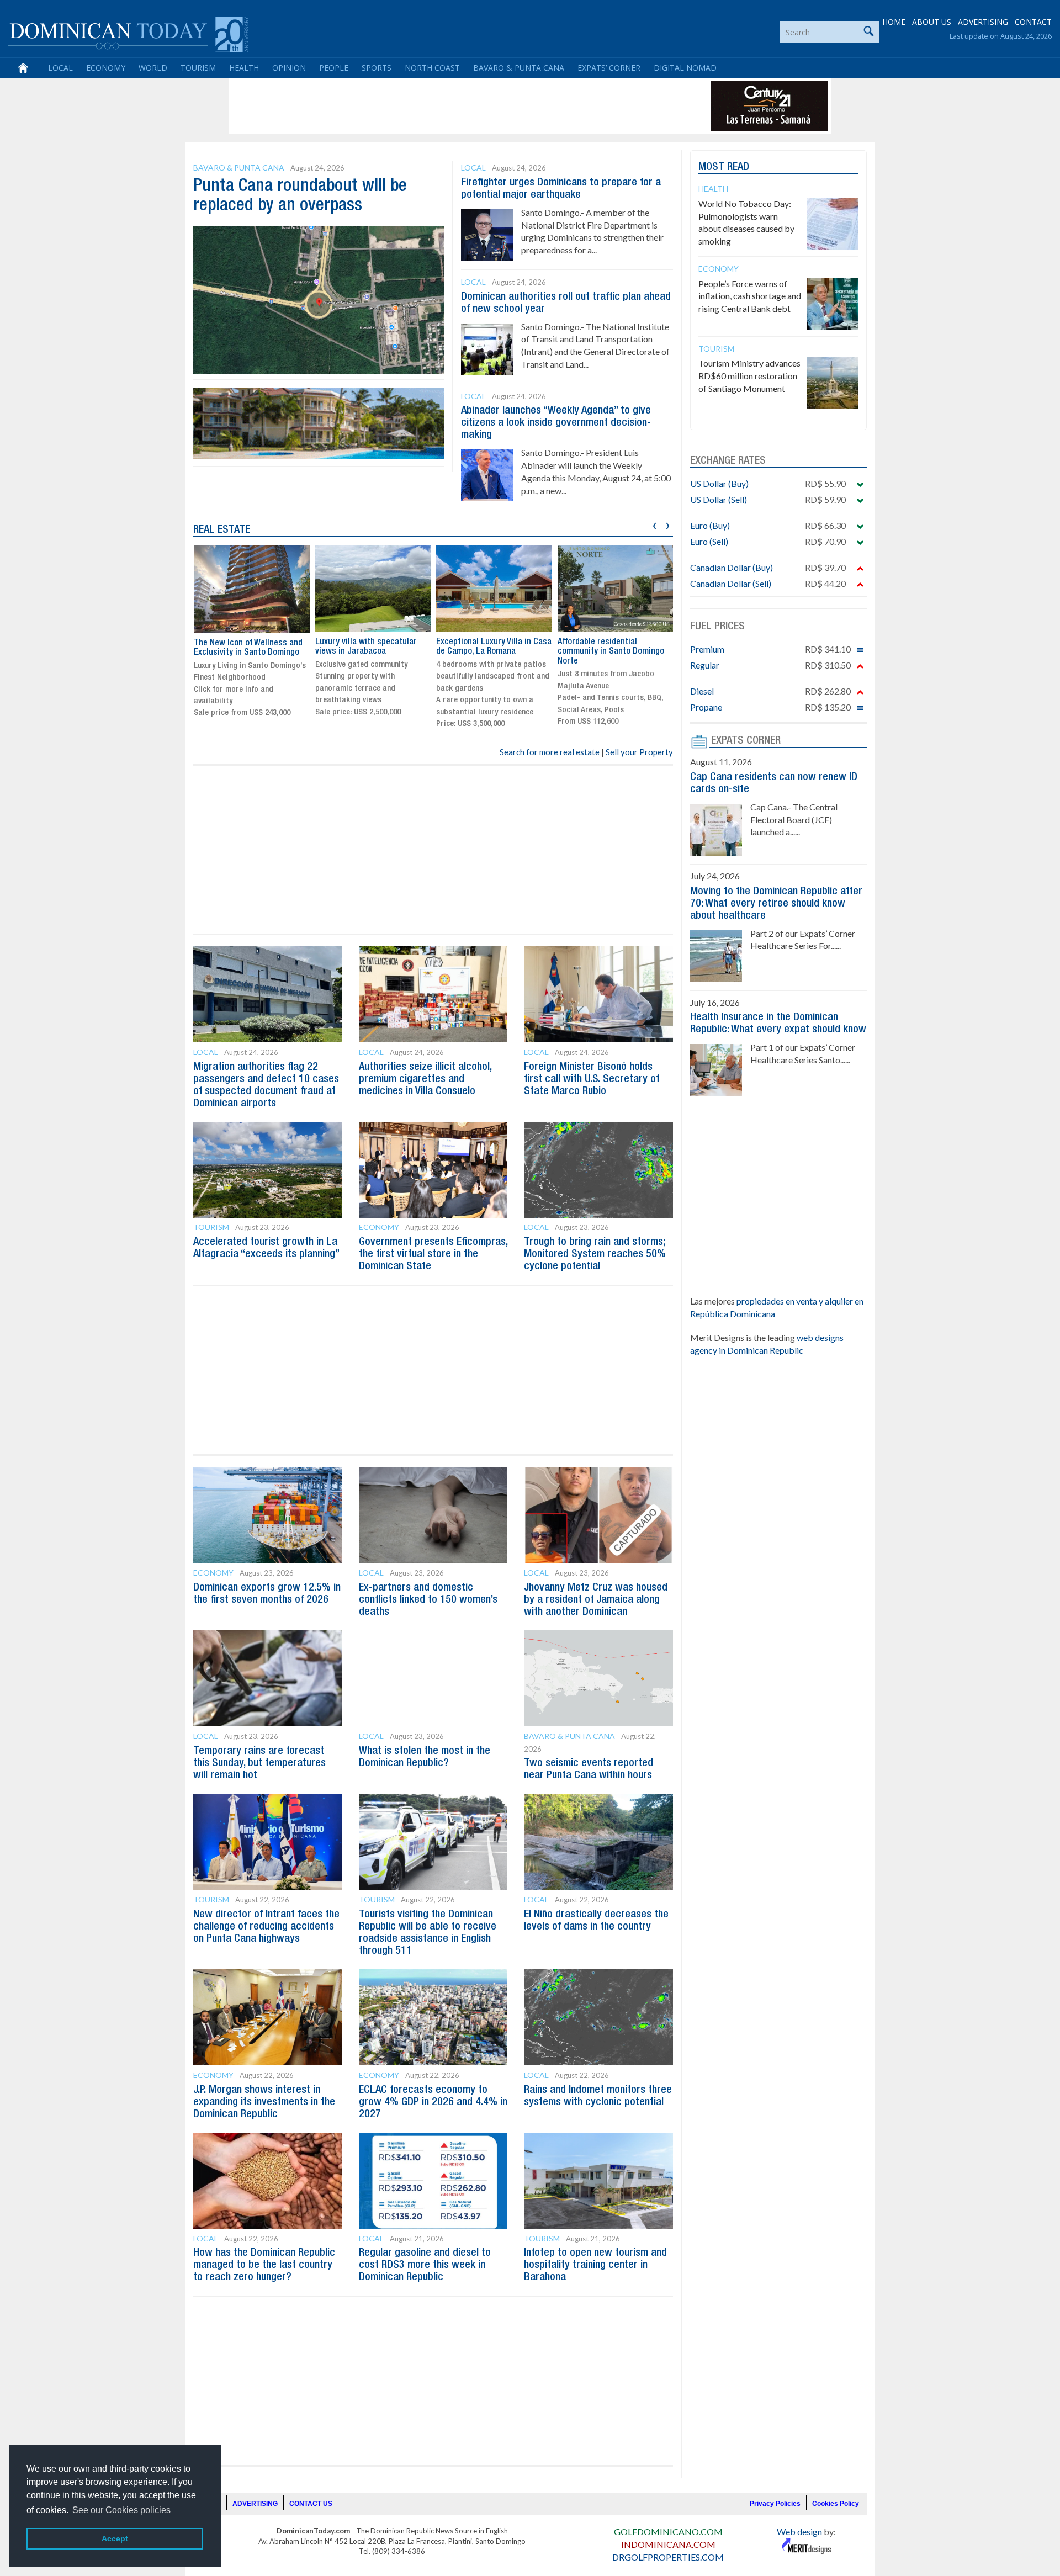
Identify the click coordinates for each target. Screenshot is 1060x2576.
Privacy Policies (775, 2504)
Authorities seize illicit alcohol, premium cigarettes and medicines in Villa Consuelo (425, 1079)
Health (244, 68)
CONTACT (1033, 22)
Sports (377, 68)
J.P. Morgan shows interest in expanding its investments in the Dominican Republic (264, 2102)
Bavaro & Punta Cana (519, 68)
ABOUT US (932, 22)
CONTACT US (311, 2504)
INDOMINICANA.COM (668, 2544)
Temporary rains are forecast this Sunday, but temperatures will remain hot (259, 1763)
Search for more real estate (550, 752)
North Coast (432, 68)
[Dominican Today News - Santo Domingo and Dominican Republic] (128, 33)
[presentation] (654, 524)
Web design (799, 2532)
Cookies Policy (836, 2504)
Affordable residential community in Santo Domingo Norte (611, 652)
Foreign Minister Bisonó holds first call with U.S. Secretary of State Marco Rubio (592, 1079)
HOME (894, 22)
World (153, 68)
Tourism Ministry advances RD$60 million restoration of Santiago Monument (749, 376)
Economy (106, 68)
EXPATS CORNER (746, 741)
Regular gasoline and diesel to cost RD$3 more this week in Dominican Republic (425, 2265)
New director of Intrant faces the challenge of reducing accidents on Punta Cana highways (266, 1927)
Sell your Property (639, 752)
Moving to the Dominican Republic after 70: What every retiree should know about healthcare (776, 904)
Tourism (198, 68)
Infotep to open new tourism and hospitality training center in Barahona (595, 2265)
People (334, 68)
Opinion (289, 68)
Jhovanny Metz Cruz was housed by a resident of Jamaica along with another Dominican (596, 1600)
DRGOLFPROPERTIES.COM (668, 2557)
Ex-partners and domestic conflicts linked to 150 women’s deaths (428, 1600)
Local (60, 68)
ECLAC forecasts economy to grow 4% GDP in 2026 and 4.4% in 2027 (433, 2102)
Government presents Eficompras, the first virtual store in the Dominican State (433, 1254)
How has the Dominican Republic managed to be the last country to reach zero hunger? (264, 2265)
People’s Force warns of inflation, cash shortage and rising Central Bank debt (750, 296)
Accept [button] (115, 2538)
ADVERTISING (983, 22)
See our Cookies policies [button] (121, 2510)
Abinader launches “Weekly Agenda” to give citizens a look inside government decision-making (556, 423)
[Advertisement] (433, 106)
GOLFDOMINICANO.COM (668, 2532)
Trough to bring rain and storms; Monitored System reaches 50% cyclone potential (595, 1254)
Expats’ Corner (609, 68)
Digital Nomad (685, 68)
